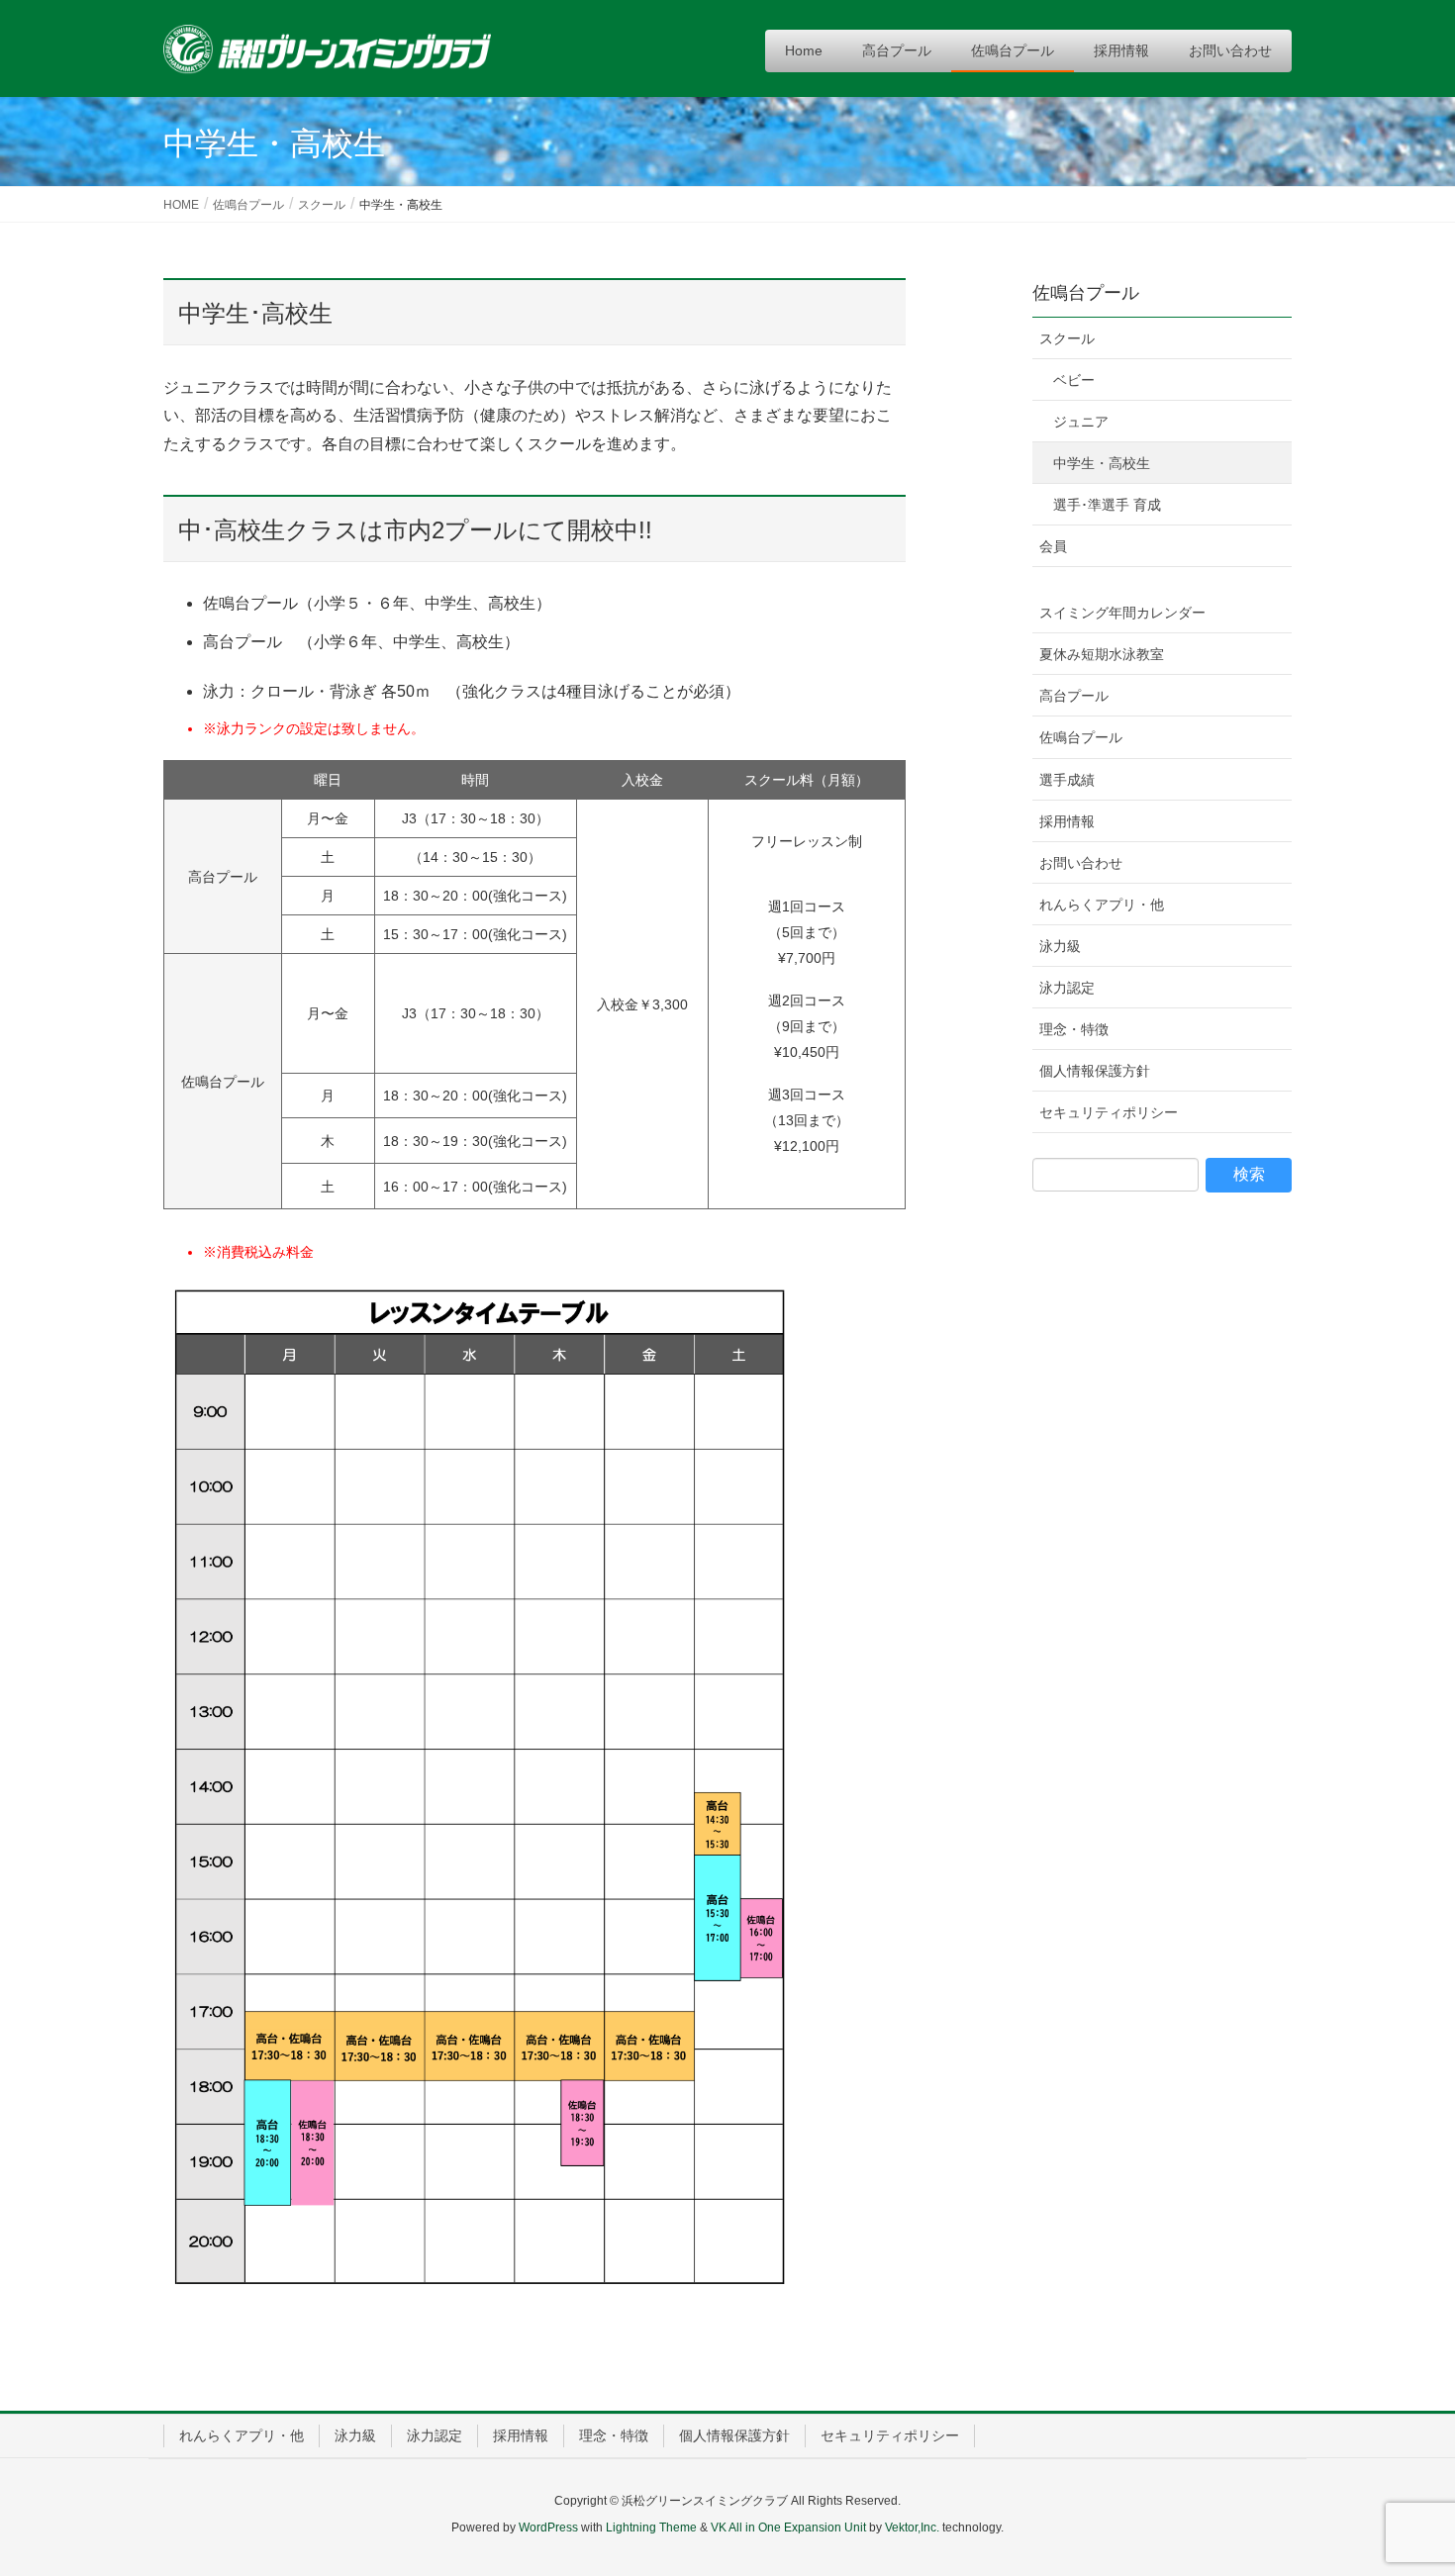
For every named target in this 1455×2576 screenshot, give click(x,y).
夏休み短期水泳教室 (1102, 654)
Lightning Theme (651, 2528)
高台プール (1074, 696)
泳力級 (1060, 946)
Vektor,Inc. (912, 2528)
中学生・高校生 (1102, 463)
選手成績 (1067, 780)
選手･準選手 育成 (1107, 505)
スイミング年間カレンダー (1122, 613)
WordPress (548, 2528)
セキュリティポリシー (1109, 1112)
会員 (1053, 546)
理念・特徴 (1074, 1029)
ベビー (1074, 380)
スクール (1067, 338)
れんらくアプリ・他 (1102, 905)
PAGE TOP (1403, 2481)
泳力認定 (1067, 988)
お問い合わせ (1081, 863)
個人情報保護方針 (1095, 1071)
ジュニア (1081, 422)
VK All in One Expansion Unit (788, 2528)
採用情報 (1067, 821)
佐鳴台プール (1086, 293)
